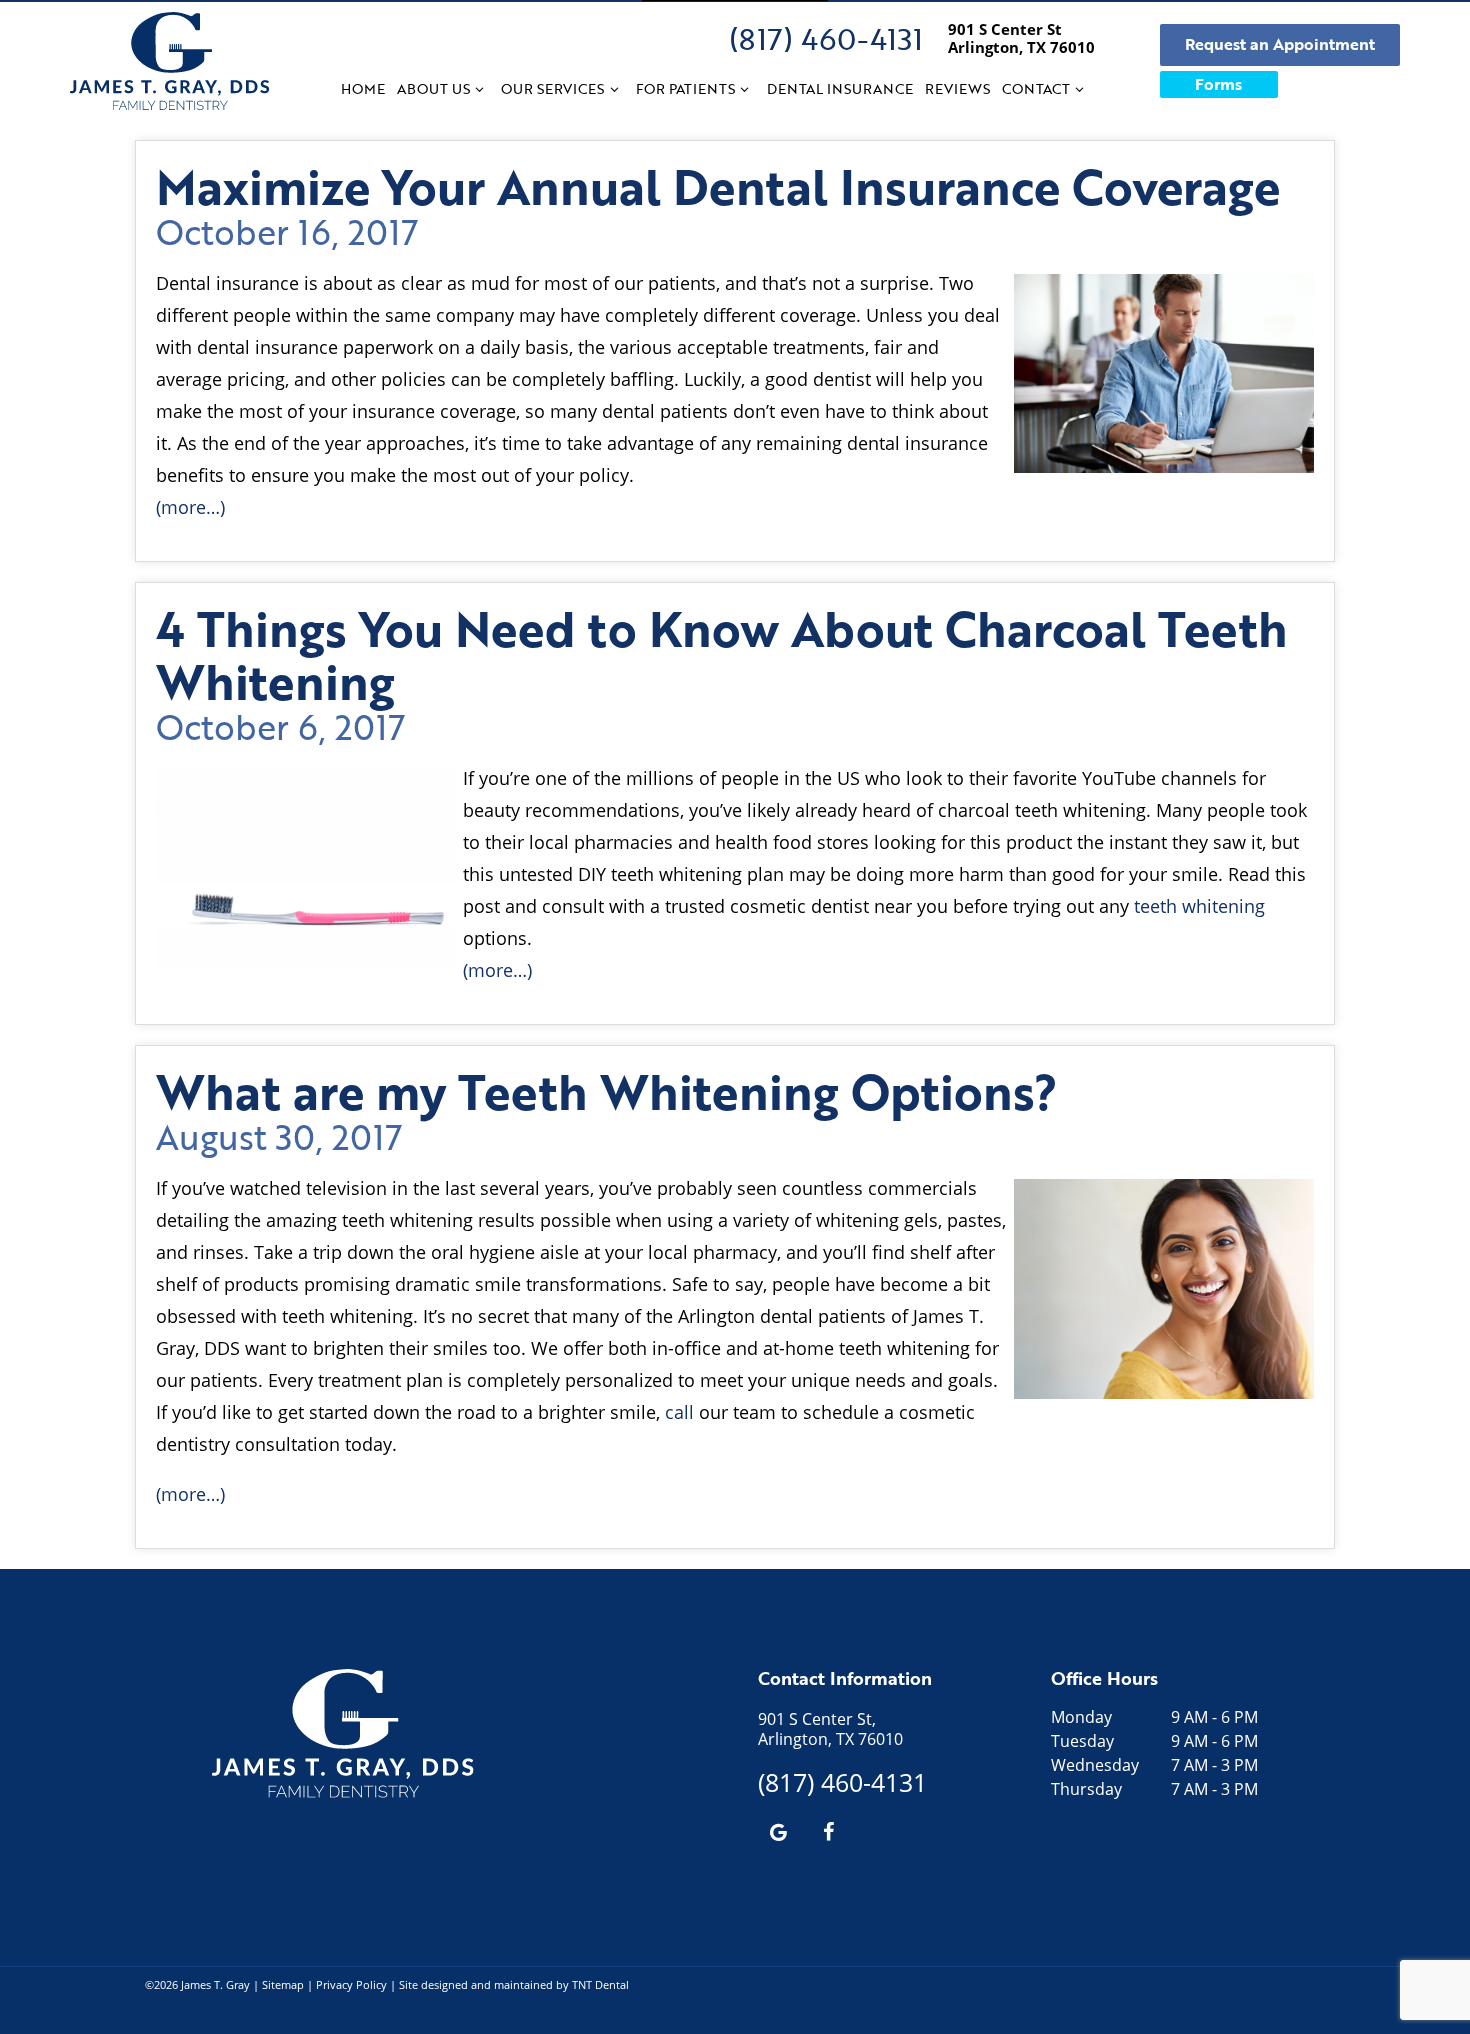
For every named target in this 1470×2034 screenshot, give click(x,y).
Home (363, 88)
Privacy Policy (351, 1984)
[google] (778, 1831)
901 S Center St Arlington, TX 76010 (1021, 38)
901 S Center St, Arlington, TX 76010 (830, 1729)
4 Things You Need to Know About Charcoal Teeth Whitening (722, 655)
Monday (1081, 1717)
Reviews (957, 88)
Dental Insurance (840, 88)
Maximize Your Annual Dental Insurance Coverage (718, 186)
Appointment (1280, 44)
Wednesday (1095, 1765)
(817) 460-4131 (826, 38)
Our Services (552, 88)
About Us (433, 88)
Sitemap (283, 1984)
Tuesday (1082, 1741)
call (679, 1412)
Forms (1218, 84)
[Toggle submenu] (480, 89)
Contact (1036, 88)
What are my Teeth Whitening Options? (607, 1091)
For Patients (685, 88)
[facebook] (828, 1831)
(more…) (190, 507)
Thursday (1086, 1789)
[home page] (170, 61)
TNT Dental (600, 1984)
